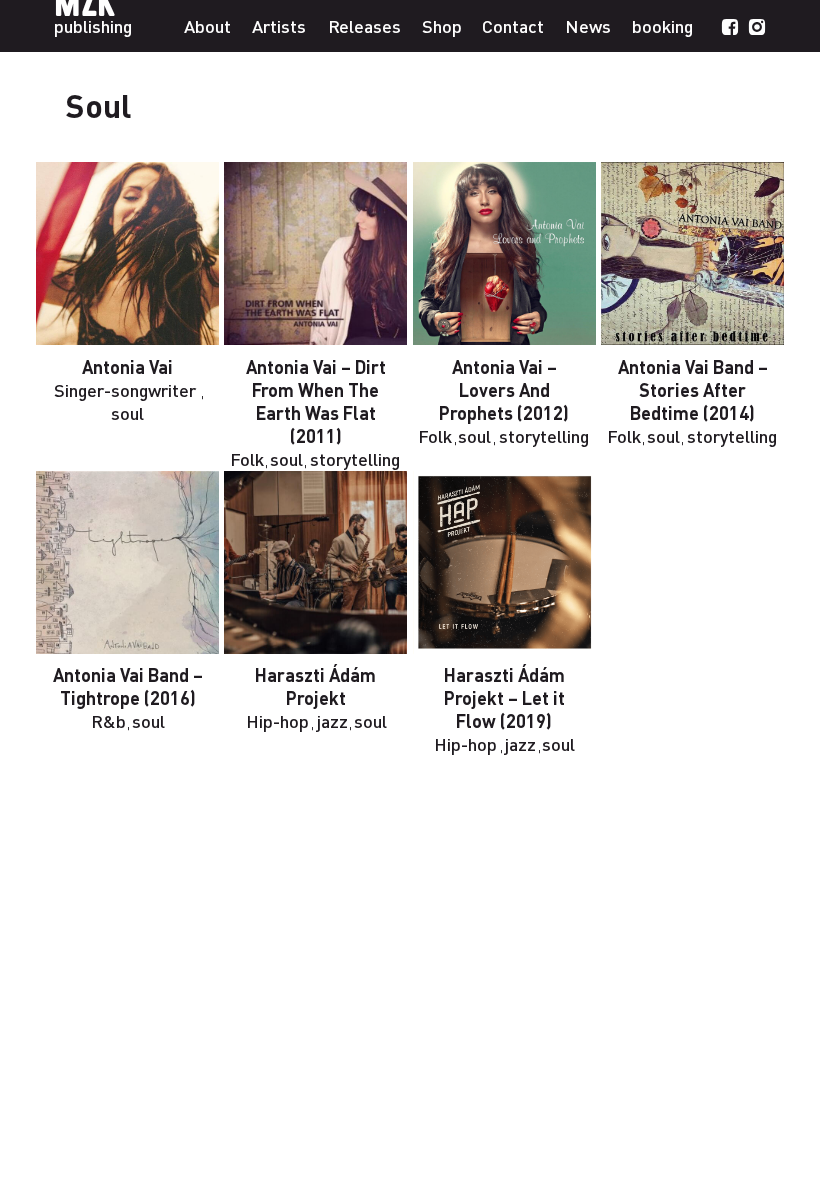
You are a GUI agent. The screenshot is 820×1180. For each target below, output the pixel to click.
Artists (279, 25)
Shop (442, 25)
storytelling (355, 458)
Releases (364, 25)
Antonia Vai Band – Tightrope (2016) (128, 686)
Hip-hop (277, 720)
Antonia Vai (127, 366)
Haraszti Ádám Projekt (315, 686)
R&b (108, 720)
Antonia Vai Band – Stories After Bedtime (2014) (693, 389)
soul (127, 412)
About (207, 25)
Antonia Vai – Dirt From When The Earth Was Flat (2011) (316, 401)
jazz (332, 720)
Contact (513, 25)
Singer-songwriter (125, 389)
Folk (247, 458)
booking (662, 25)
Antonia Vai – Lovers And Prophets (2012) (504, 389)
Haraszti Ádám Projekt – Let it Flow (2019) (504, 697)
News (588, 25)
